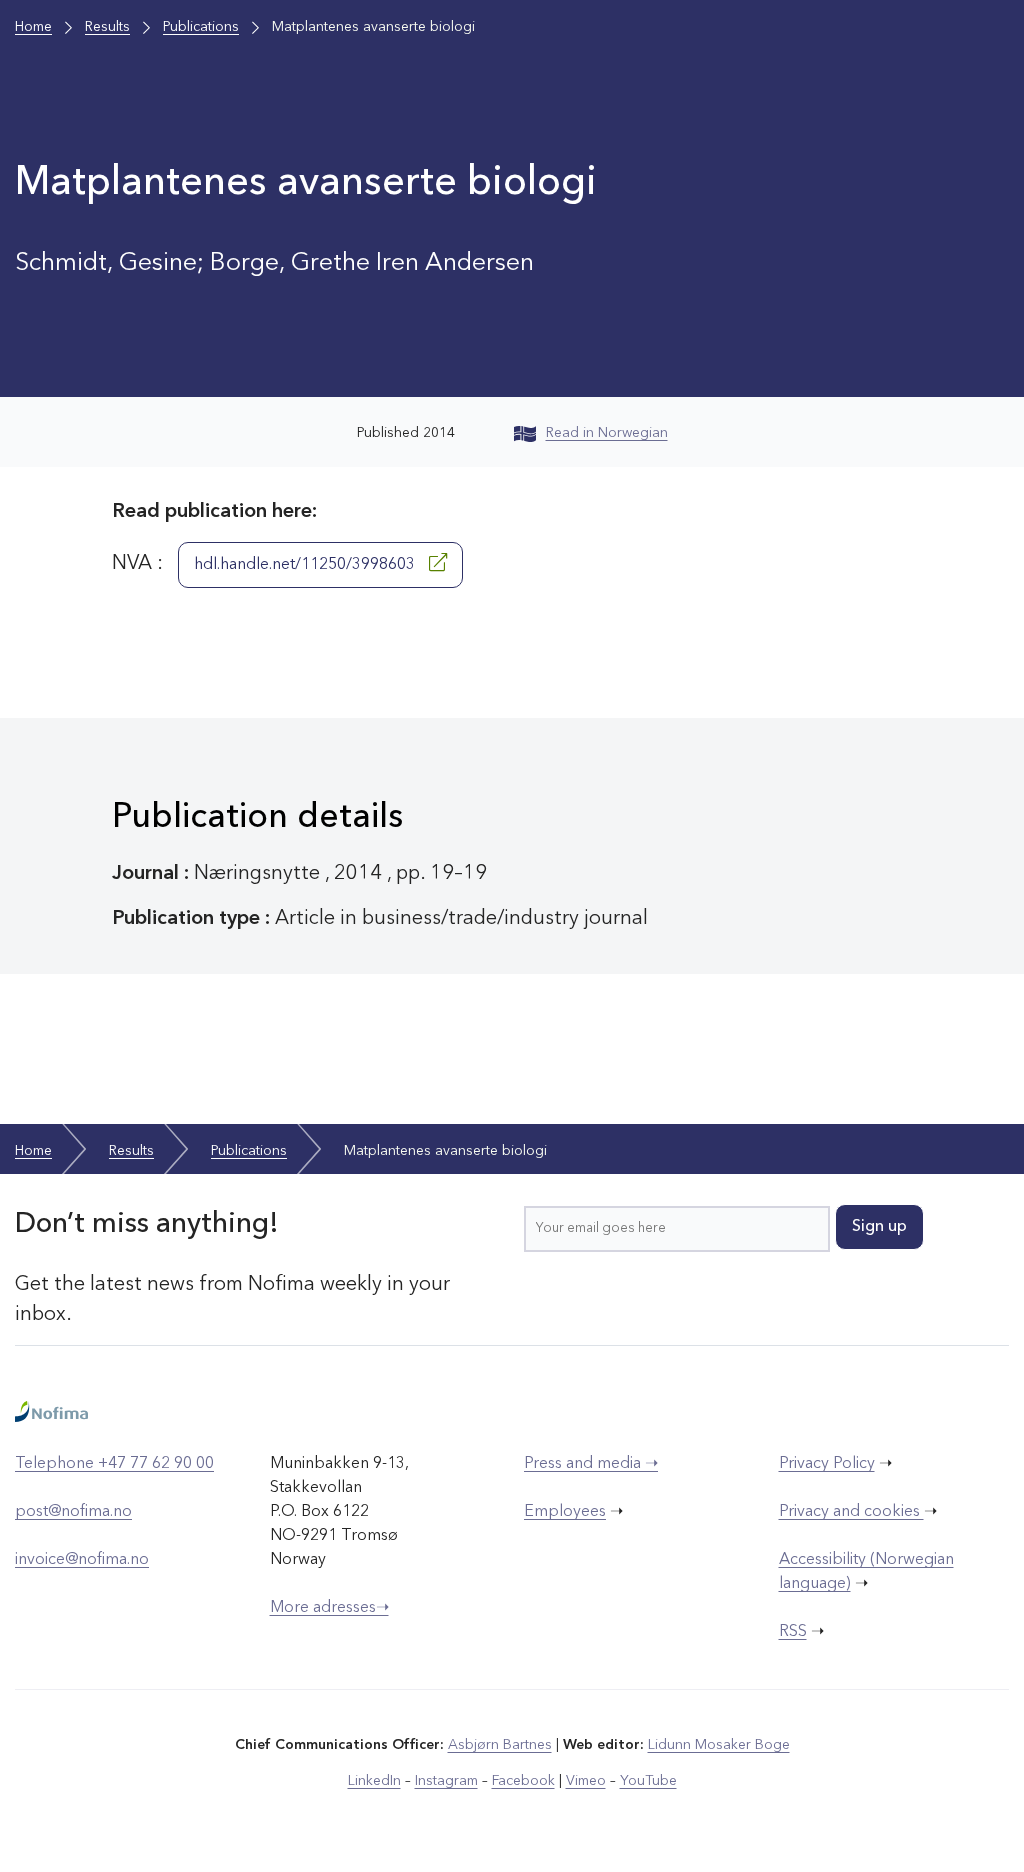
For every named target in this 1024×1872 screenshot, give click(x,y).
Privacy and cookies (851, 1512)
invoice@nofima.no (82, 1560)
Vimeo (586, 1781)
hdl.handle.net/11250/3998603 (306, 565)
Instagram (446, 1781)
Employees (565, 1512)
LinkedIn (374, 1781)
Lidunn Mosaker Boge (719, 1745)
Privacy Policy (827, 1464)
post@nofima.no (73, 1512)
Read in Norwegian (607, 433)
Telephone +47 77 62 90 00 (114, 1464)
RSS (793, 1632)
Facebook (523, 1781)
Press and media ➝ (591, 1464)
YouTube (648, 1781)
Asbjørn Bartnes (500, 1745)
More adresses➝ (329, 1608)
